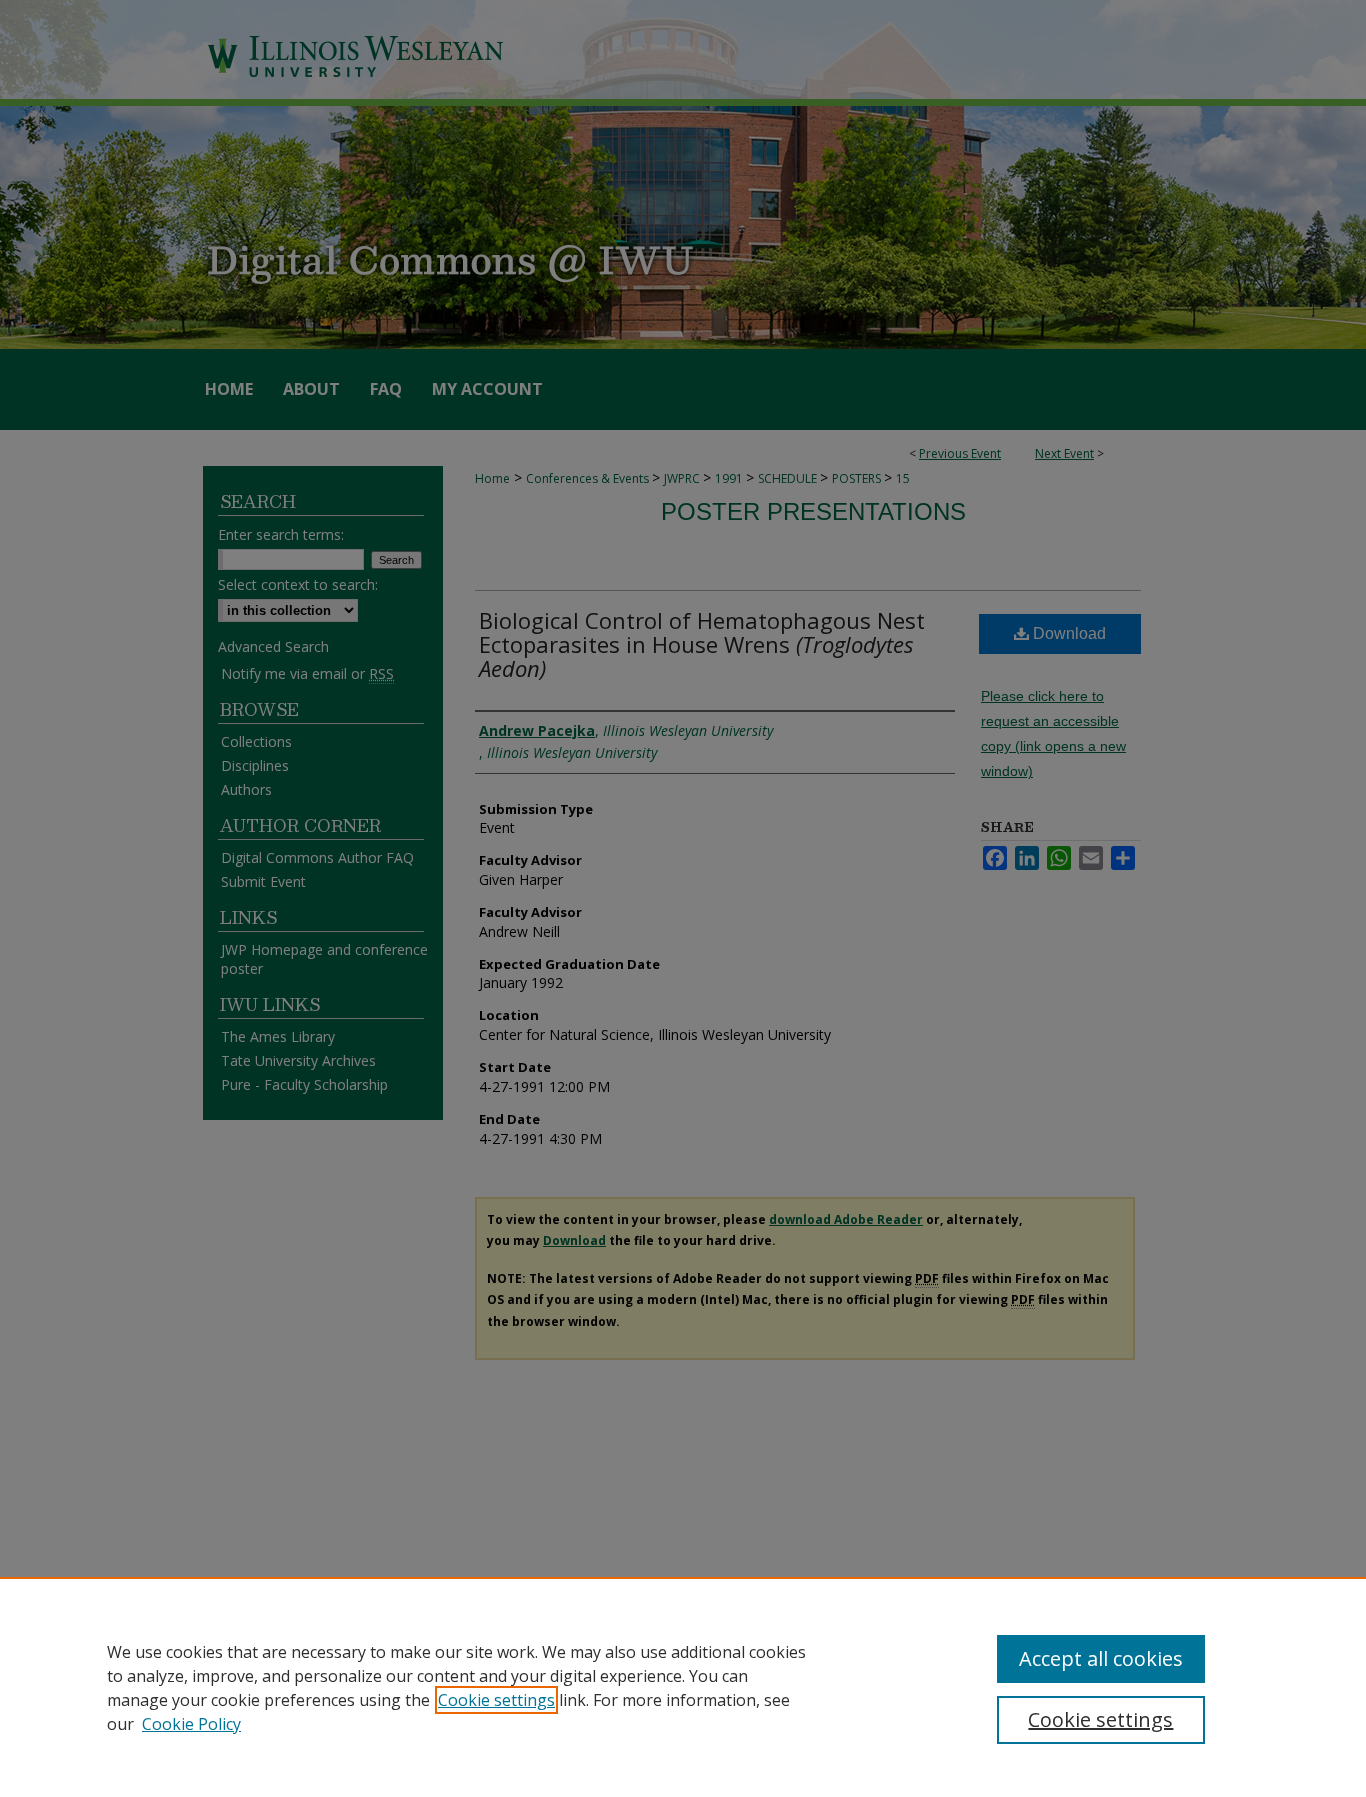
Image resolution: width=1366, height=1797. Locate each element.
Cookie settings (496, 1700)
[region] (683, 1687)
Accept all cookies (1101, 1658)
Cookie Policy (191, 1724)
